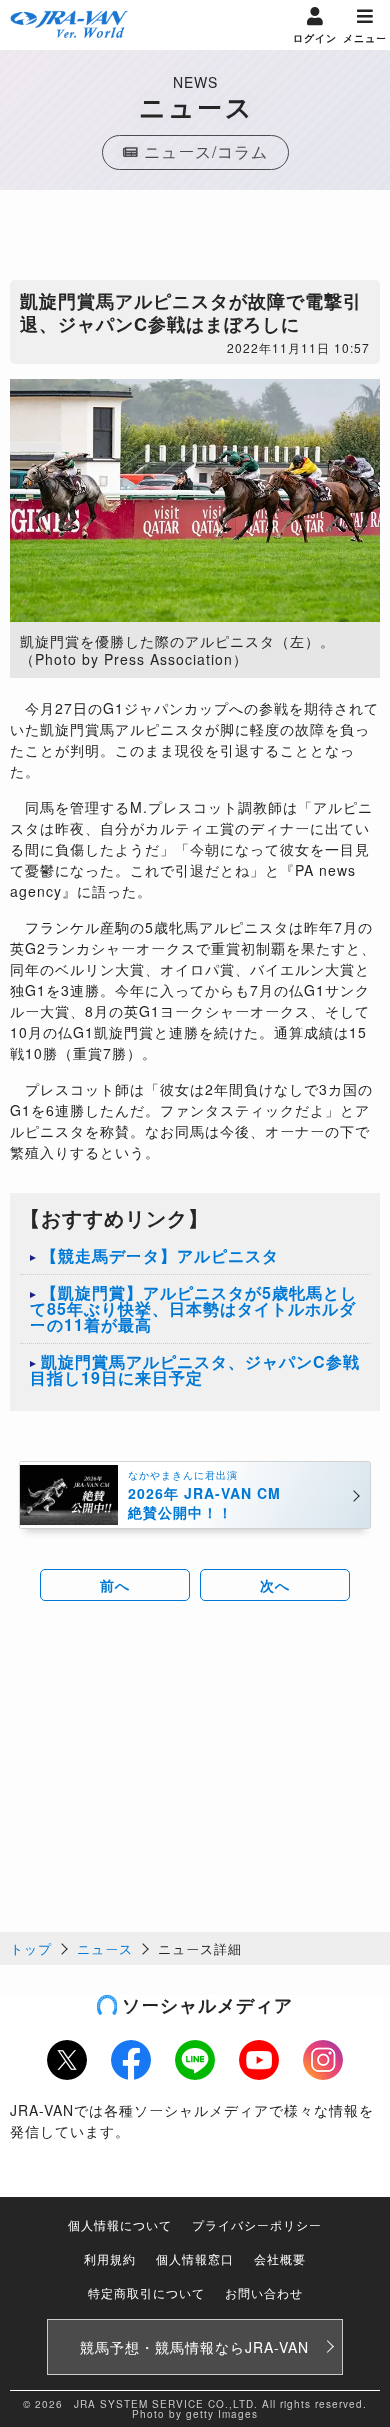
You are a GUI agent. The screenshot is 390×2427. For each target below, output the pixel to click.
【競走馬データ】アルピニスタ (160, 1255)
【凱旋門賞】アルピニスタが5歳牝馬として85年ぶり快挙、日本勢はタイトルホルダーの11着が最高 (193, 1308)
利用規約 (110, 2258)
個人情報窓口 (195, 2258)
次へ (275, 1585)
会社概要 (280, 2258)
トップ (31, 1948)
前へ (115, 1585)
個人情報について (120, 2224)
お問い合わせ (264, 2292)
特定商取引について (146, 2292)
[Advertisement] (195, 240)
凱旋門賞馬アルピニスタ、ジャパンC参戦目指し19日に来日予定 (195, 1369)
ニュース (105, 1948)
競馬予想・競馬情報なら (194, 2347)
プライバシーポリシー (257, 2224)
